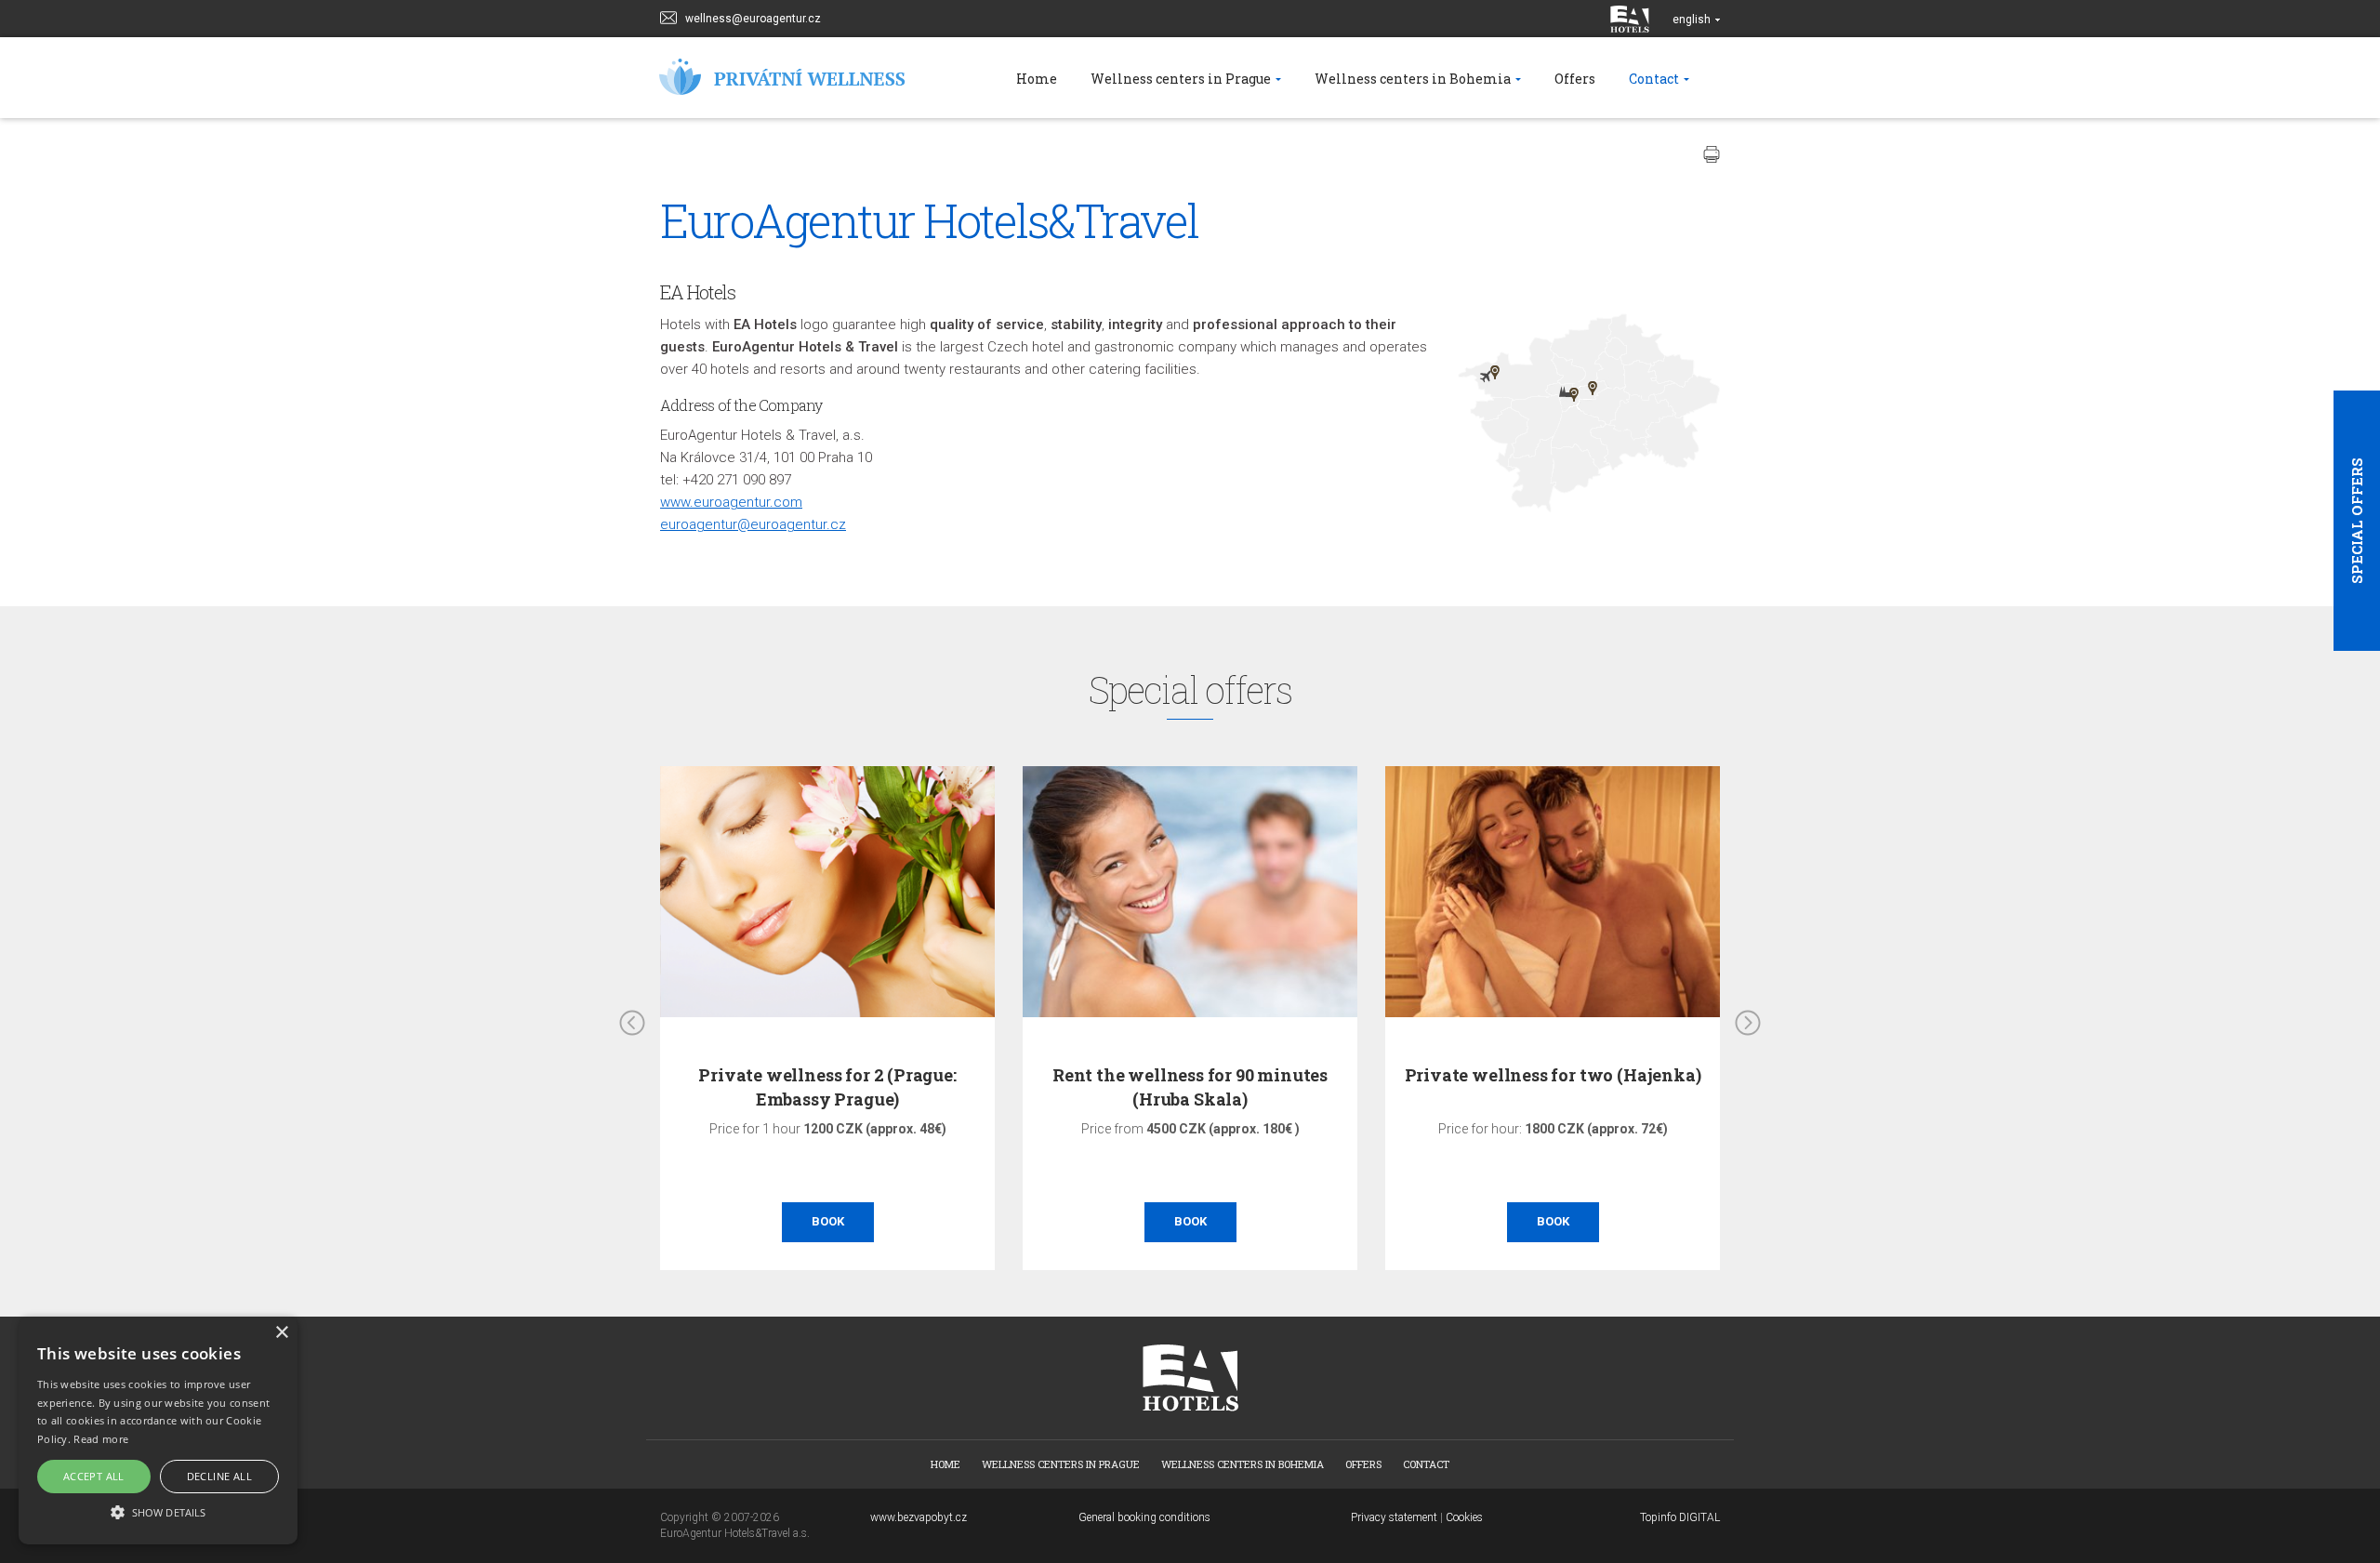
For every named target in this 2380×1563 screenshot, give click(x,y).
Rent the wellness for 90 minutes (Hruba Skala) (1042, 1086)
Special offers (2357, 521)
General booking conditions (1144, 1517)
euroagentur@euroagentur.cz (753, 524)
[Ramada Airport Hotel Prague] (1495, 372)
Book (679, 1221)
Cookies (1464, 1517)
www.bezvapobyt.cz (919, 1517)
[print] (1712, 154)
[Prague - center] (1574, 395)
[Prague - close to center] (1593, 388)
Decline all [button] (219, 1476)
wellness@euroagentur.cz (753, 19)
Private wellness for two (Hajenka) (1404, 1075)
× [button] (281, 1333)
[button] (158, 1511)
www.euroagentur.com (731, 502)
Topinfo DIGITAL (1680, 1517)
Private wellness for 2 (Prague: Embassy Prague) (679, 1086)
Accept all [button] (94, 1476)
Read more (101, 1439)
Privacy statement (1394, 1517)
